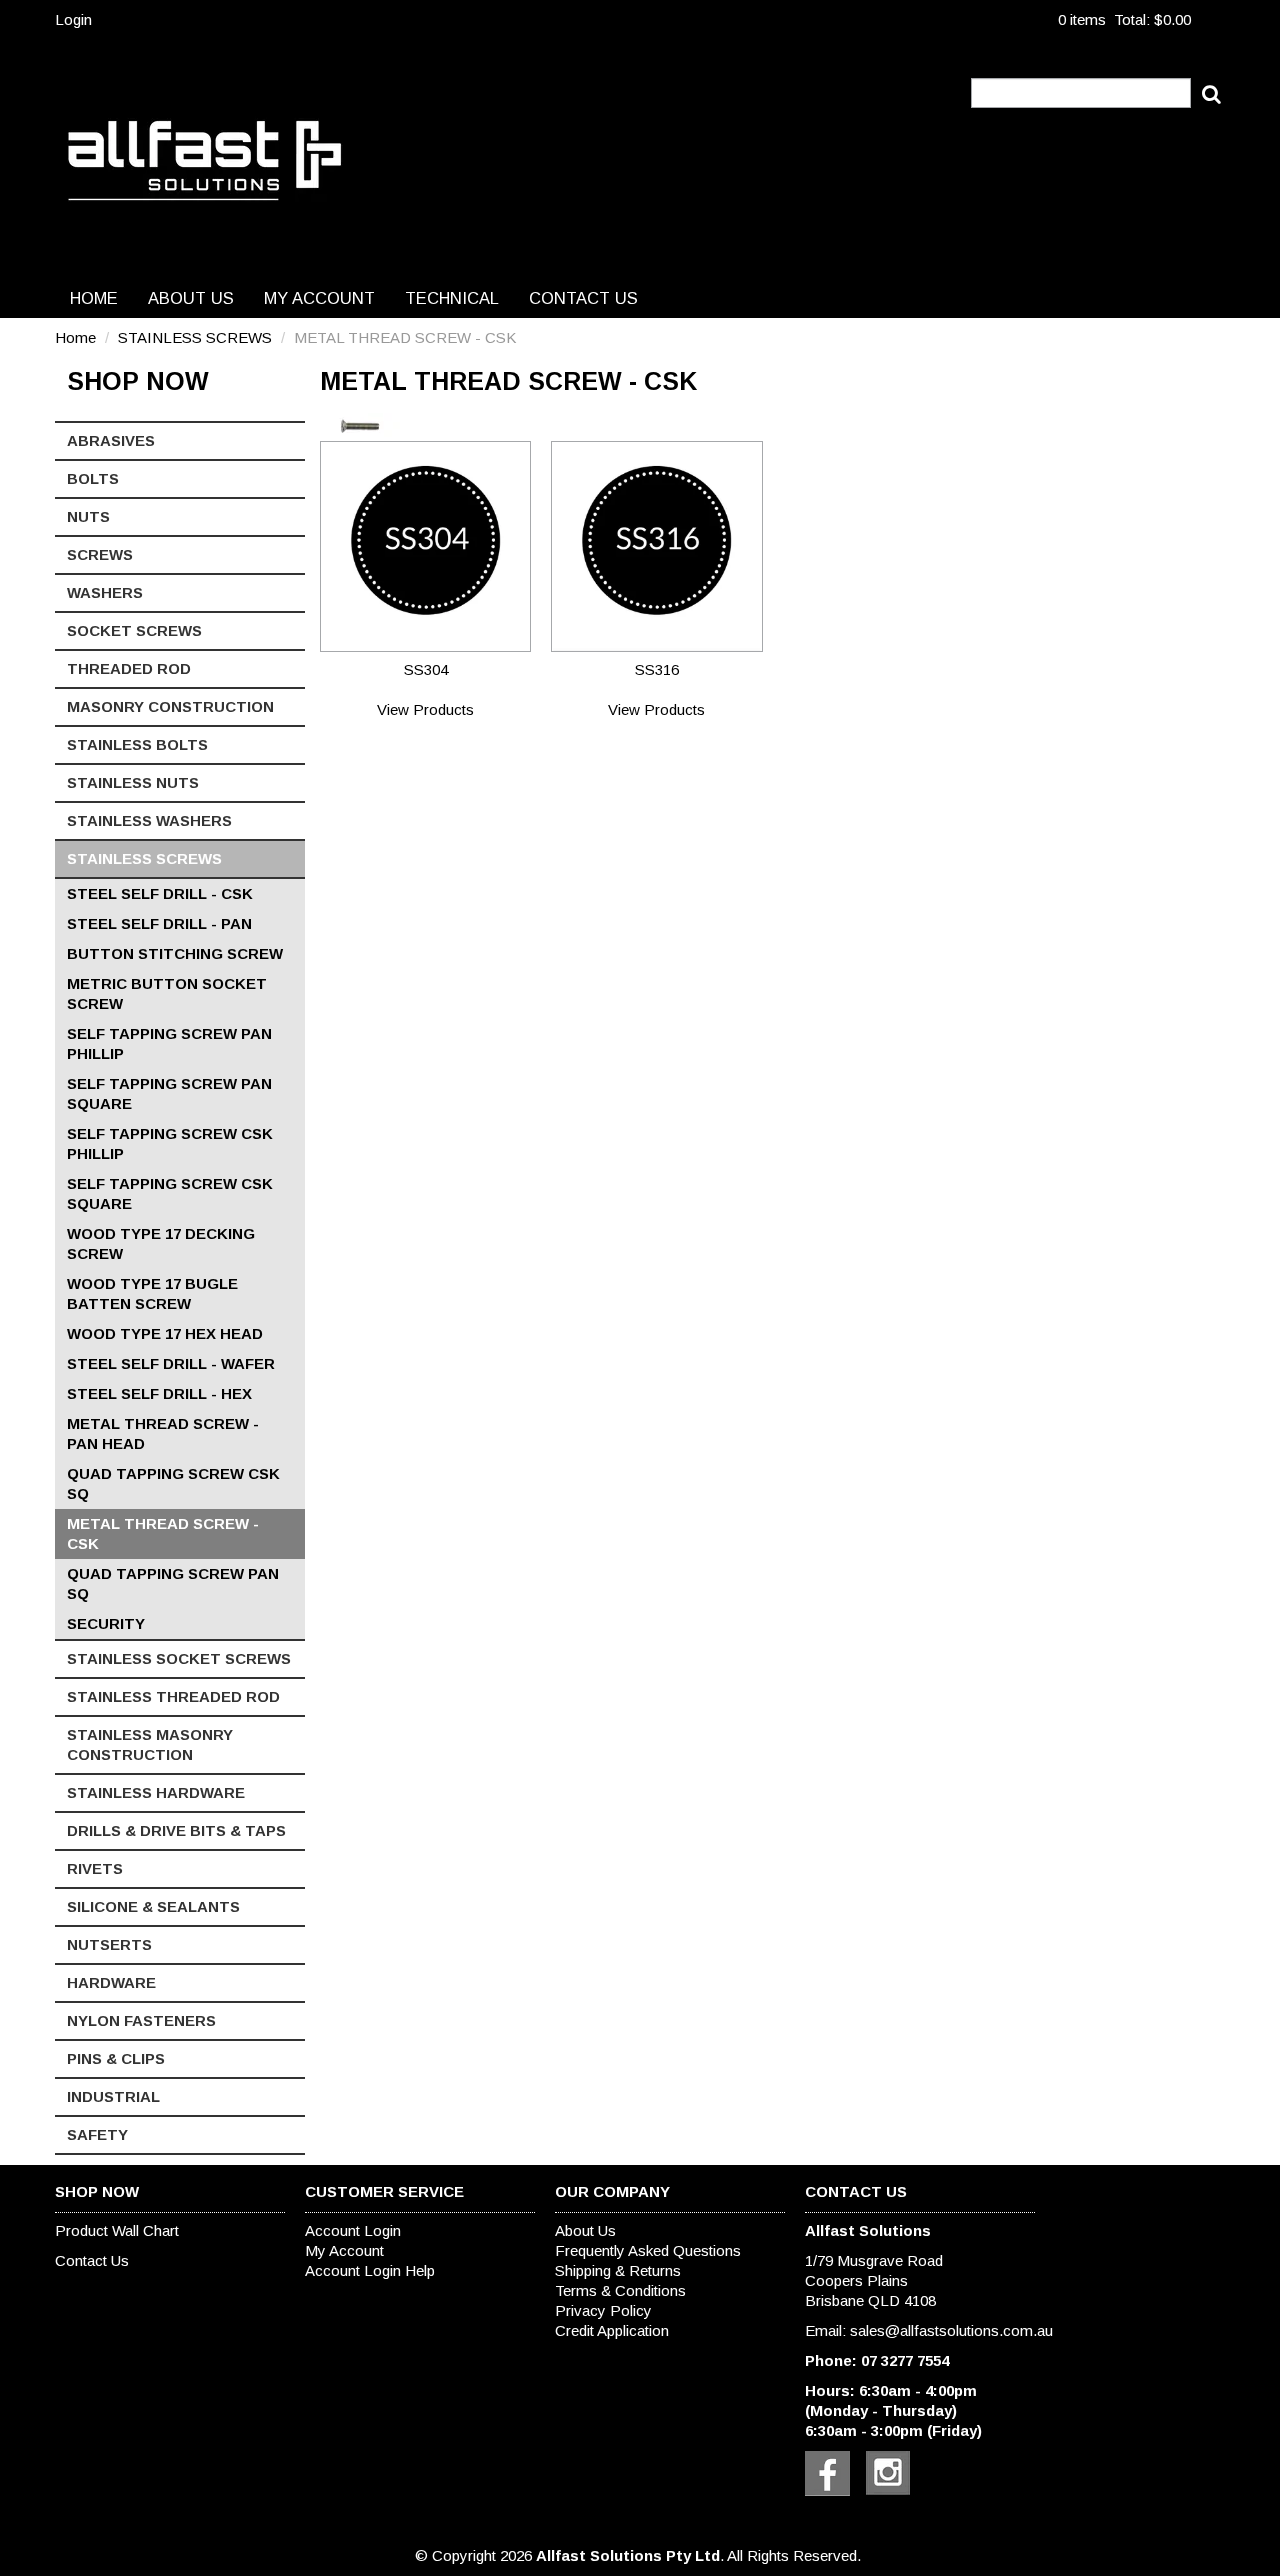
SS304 (426, 669)
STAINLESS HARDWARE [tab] (156, 1792)
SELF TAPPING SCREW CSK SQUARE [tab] (170, 1193)
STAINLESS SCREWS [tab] (144, 858)
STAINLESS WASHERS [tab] (149, 820)
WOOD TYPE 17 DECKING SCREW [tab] (161, 1243)
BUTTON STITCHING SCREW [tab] (175, 953)
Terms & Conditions (620, 2290)
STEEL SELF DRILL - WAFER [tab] (171, 1363)
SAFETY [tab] (97, 2134)
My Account (319, 298)
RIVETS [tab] (95, 1868)
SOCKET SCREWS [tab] (134, 630)
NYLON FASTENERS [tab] (141, 2020)
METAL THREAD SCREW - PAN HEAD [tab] (163, 1433)
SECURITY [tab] (106, 1623)
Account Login (353, 2230)
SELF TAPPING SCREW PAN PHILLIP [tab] (169, 1043)
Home (94, 298)
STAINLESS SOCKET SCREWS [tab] (179, 1658)
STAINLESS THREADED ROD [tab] (173, 1696)
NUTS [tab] (88, 516)
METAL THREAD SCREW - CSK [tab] (163, 1533)
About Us (191, 298)
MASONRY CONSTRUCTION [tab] (170, 706)
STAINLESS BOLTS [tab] (137, 744)
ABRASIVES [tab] (111, 440)
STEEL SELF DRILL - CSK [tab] (160, 893)
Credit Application (612, 2330)
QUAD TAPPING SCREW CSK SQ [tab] (173, 1483)
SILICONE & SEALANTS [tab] (153, 1906)
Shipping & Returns (618, 2270)
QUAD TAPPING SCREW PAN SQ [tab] (173, 1583)
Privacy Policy (603, 2310)
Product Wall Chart (117, 2230)
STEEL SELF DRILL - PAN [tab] (159, 923)
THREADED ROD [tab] (129, 668)
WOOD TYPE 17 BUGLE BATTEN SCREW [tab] (152, 1293)
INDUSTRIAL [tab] (113, 2096)
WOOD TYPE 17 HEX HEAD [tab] (165, 1333)
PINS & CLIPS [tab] (116, 2058)
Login (73, 19)
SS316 (657, 669)
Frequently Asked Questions (648, 2250)
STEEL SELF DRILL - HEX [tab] (159, 1393)
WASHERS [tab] (105, 592)
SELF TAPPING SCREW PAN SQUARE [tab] (169, 1093)
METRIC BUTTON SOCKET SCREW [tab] (167, 993)
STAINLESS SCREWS (195, 337)
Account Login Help (370, 2270)
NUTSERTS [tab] (109, 1944)
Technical (452, 298)
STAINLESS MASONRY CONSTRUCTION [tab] (150, 1744)
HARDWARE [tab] (111, 1982)
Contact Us (583, 298)
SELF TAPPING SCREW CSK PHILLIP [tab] (170, 1143)
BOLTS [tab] (93, 478)
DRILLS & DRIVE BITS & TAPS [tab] (176, 1830)
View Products (425, 709)
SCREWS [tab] (100, 554)
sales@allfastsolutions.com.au (951, 2330)
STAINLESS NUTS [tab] (133, 782)
